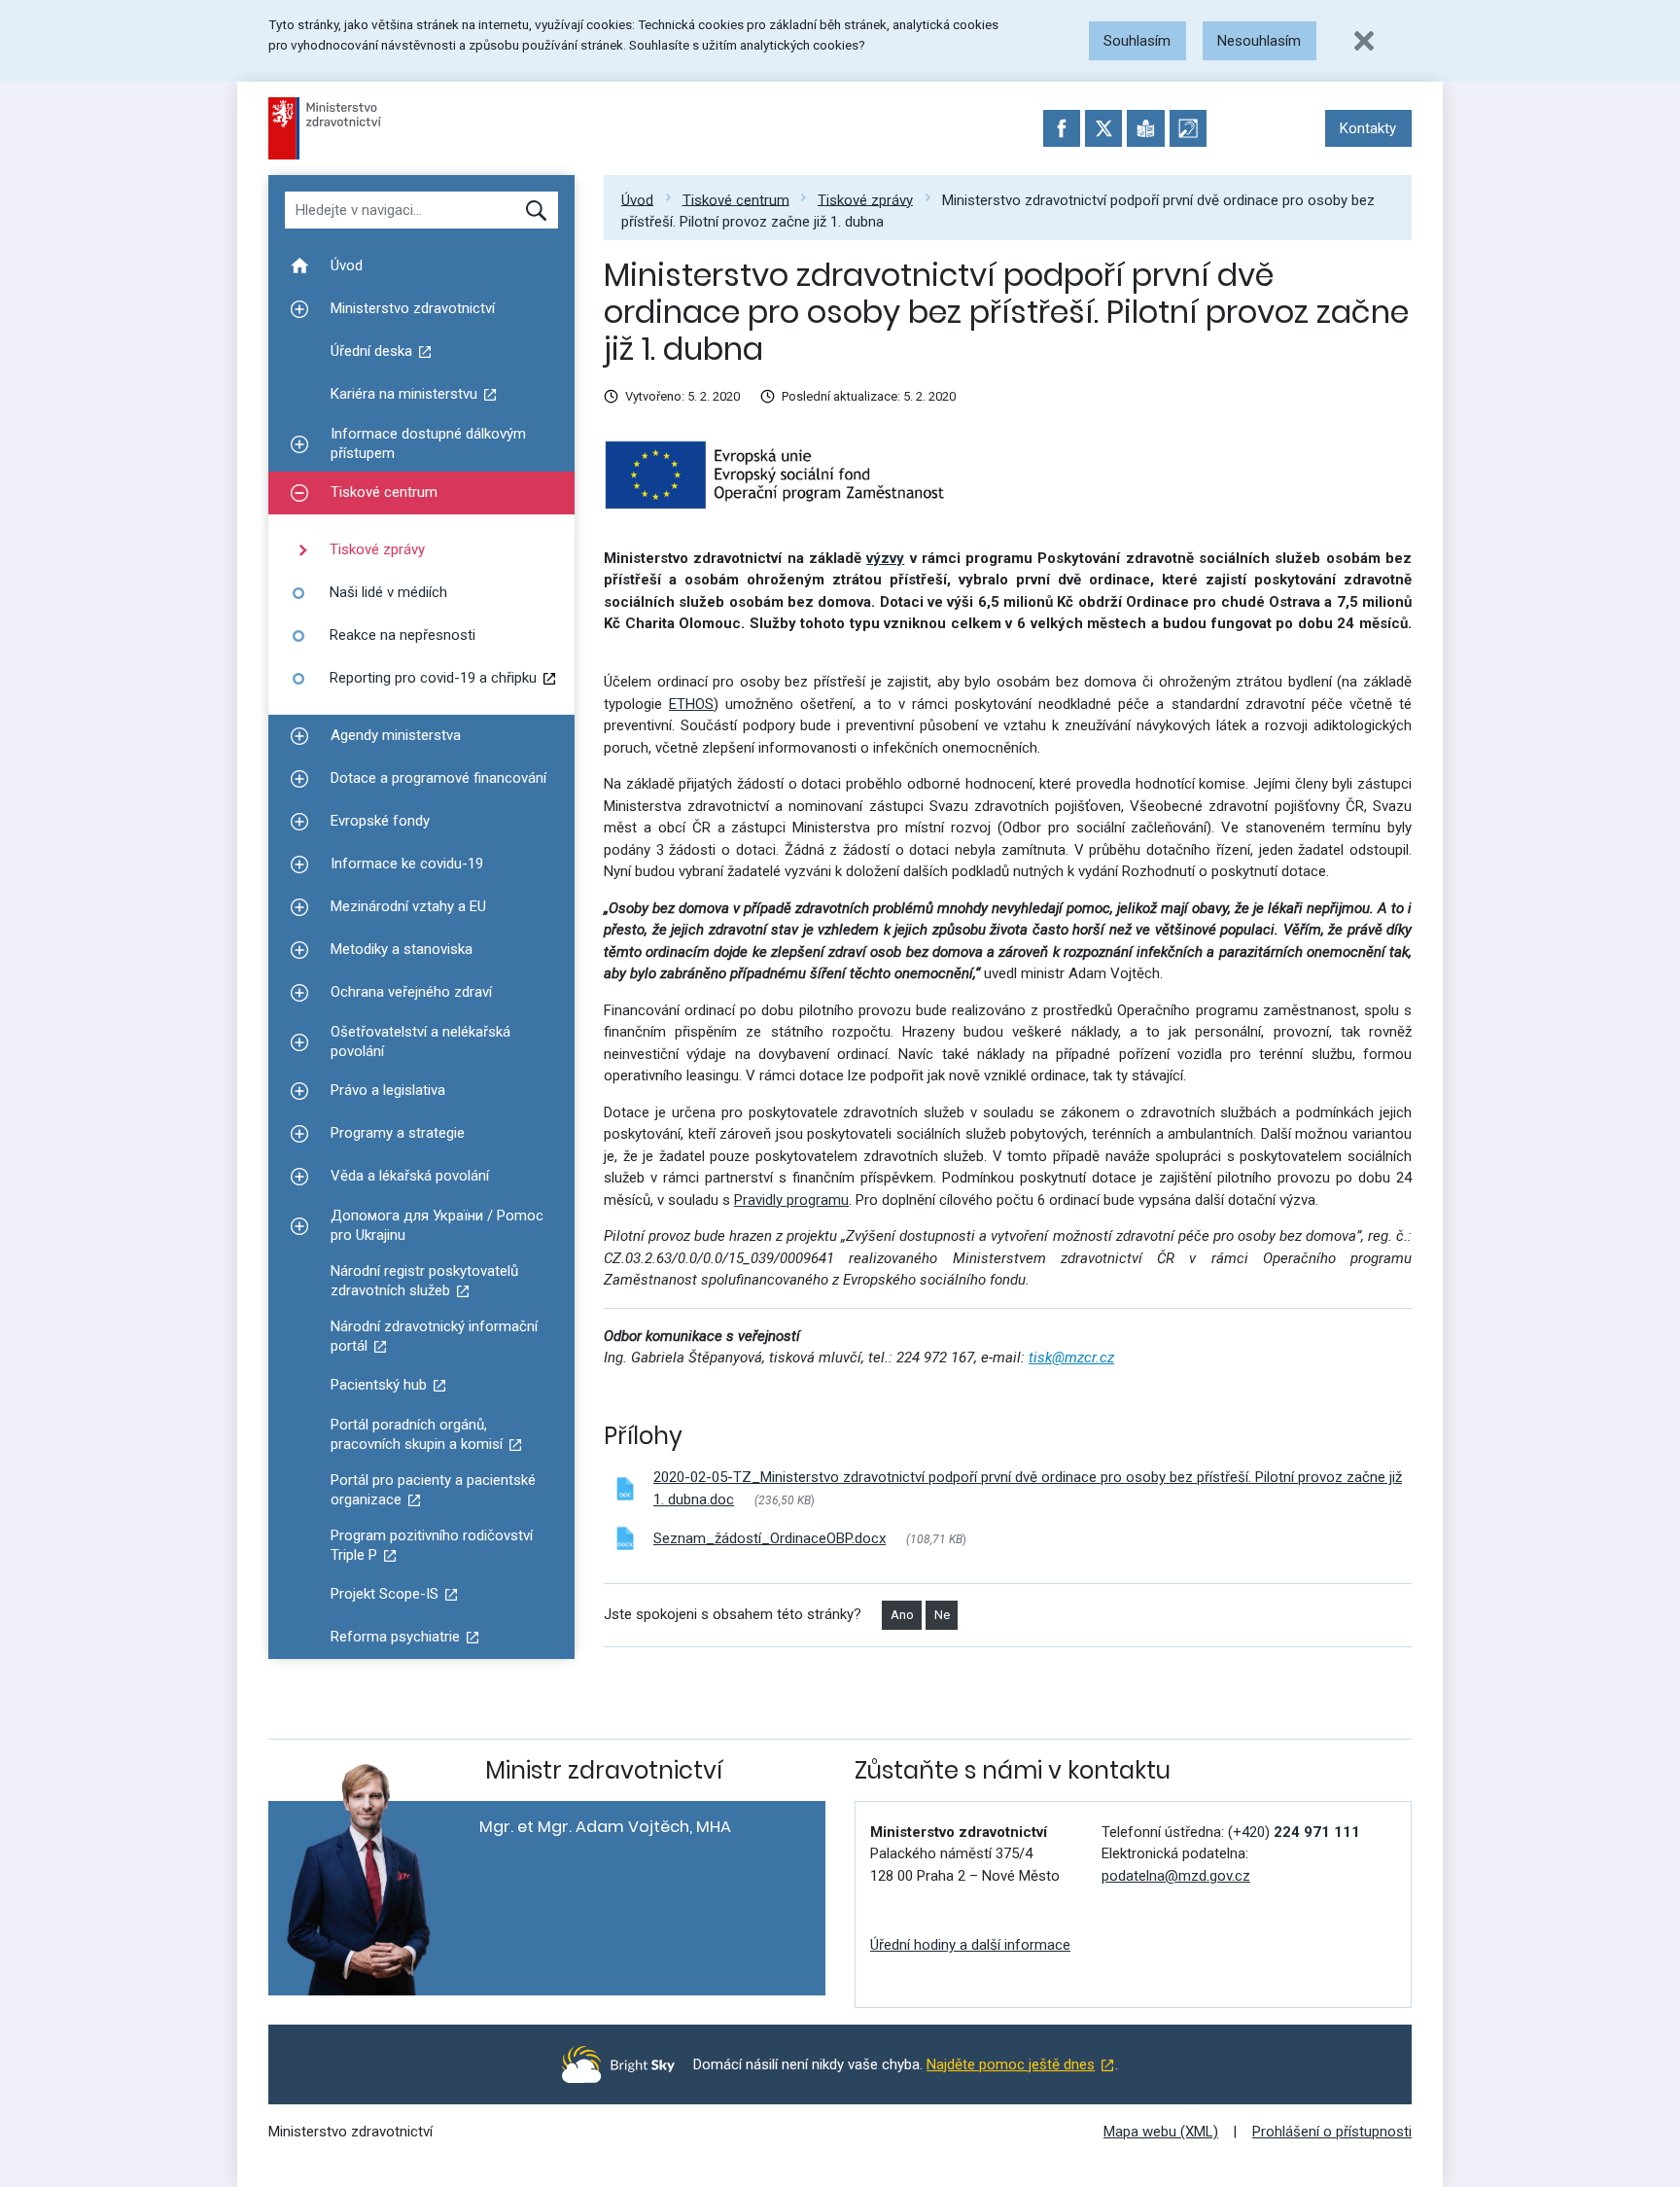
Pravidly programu (791, 1200)
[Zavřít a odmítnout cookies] (1364, 41)
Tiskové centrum (736, 199)
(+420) (1294, 1832)
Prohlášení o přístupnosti (1332, 2132)
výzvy (885, 558)
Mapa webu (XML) (1161, 2132)
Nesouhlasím (1259, 41)
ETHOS (691, 704)
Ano (902, 1615)
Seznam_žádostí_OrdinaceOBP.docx (770, 1538)
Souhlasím (1137, 41)
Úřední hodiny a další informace (970, 1945)
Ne (942, 1615)
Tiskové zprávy (865, 199)
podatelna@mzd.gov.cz (1176, 1876)
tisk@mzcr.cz (1071, 1358)
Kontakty (1368, 128)
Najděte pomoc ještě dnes (1011, 2064)
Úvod (637, 199)
